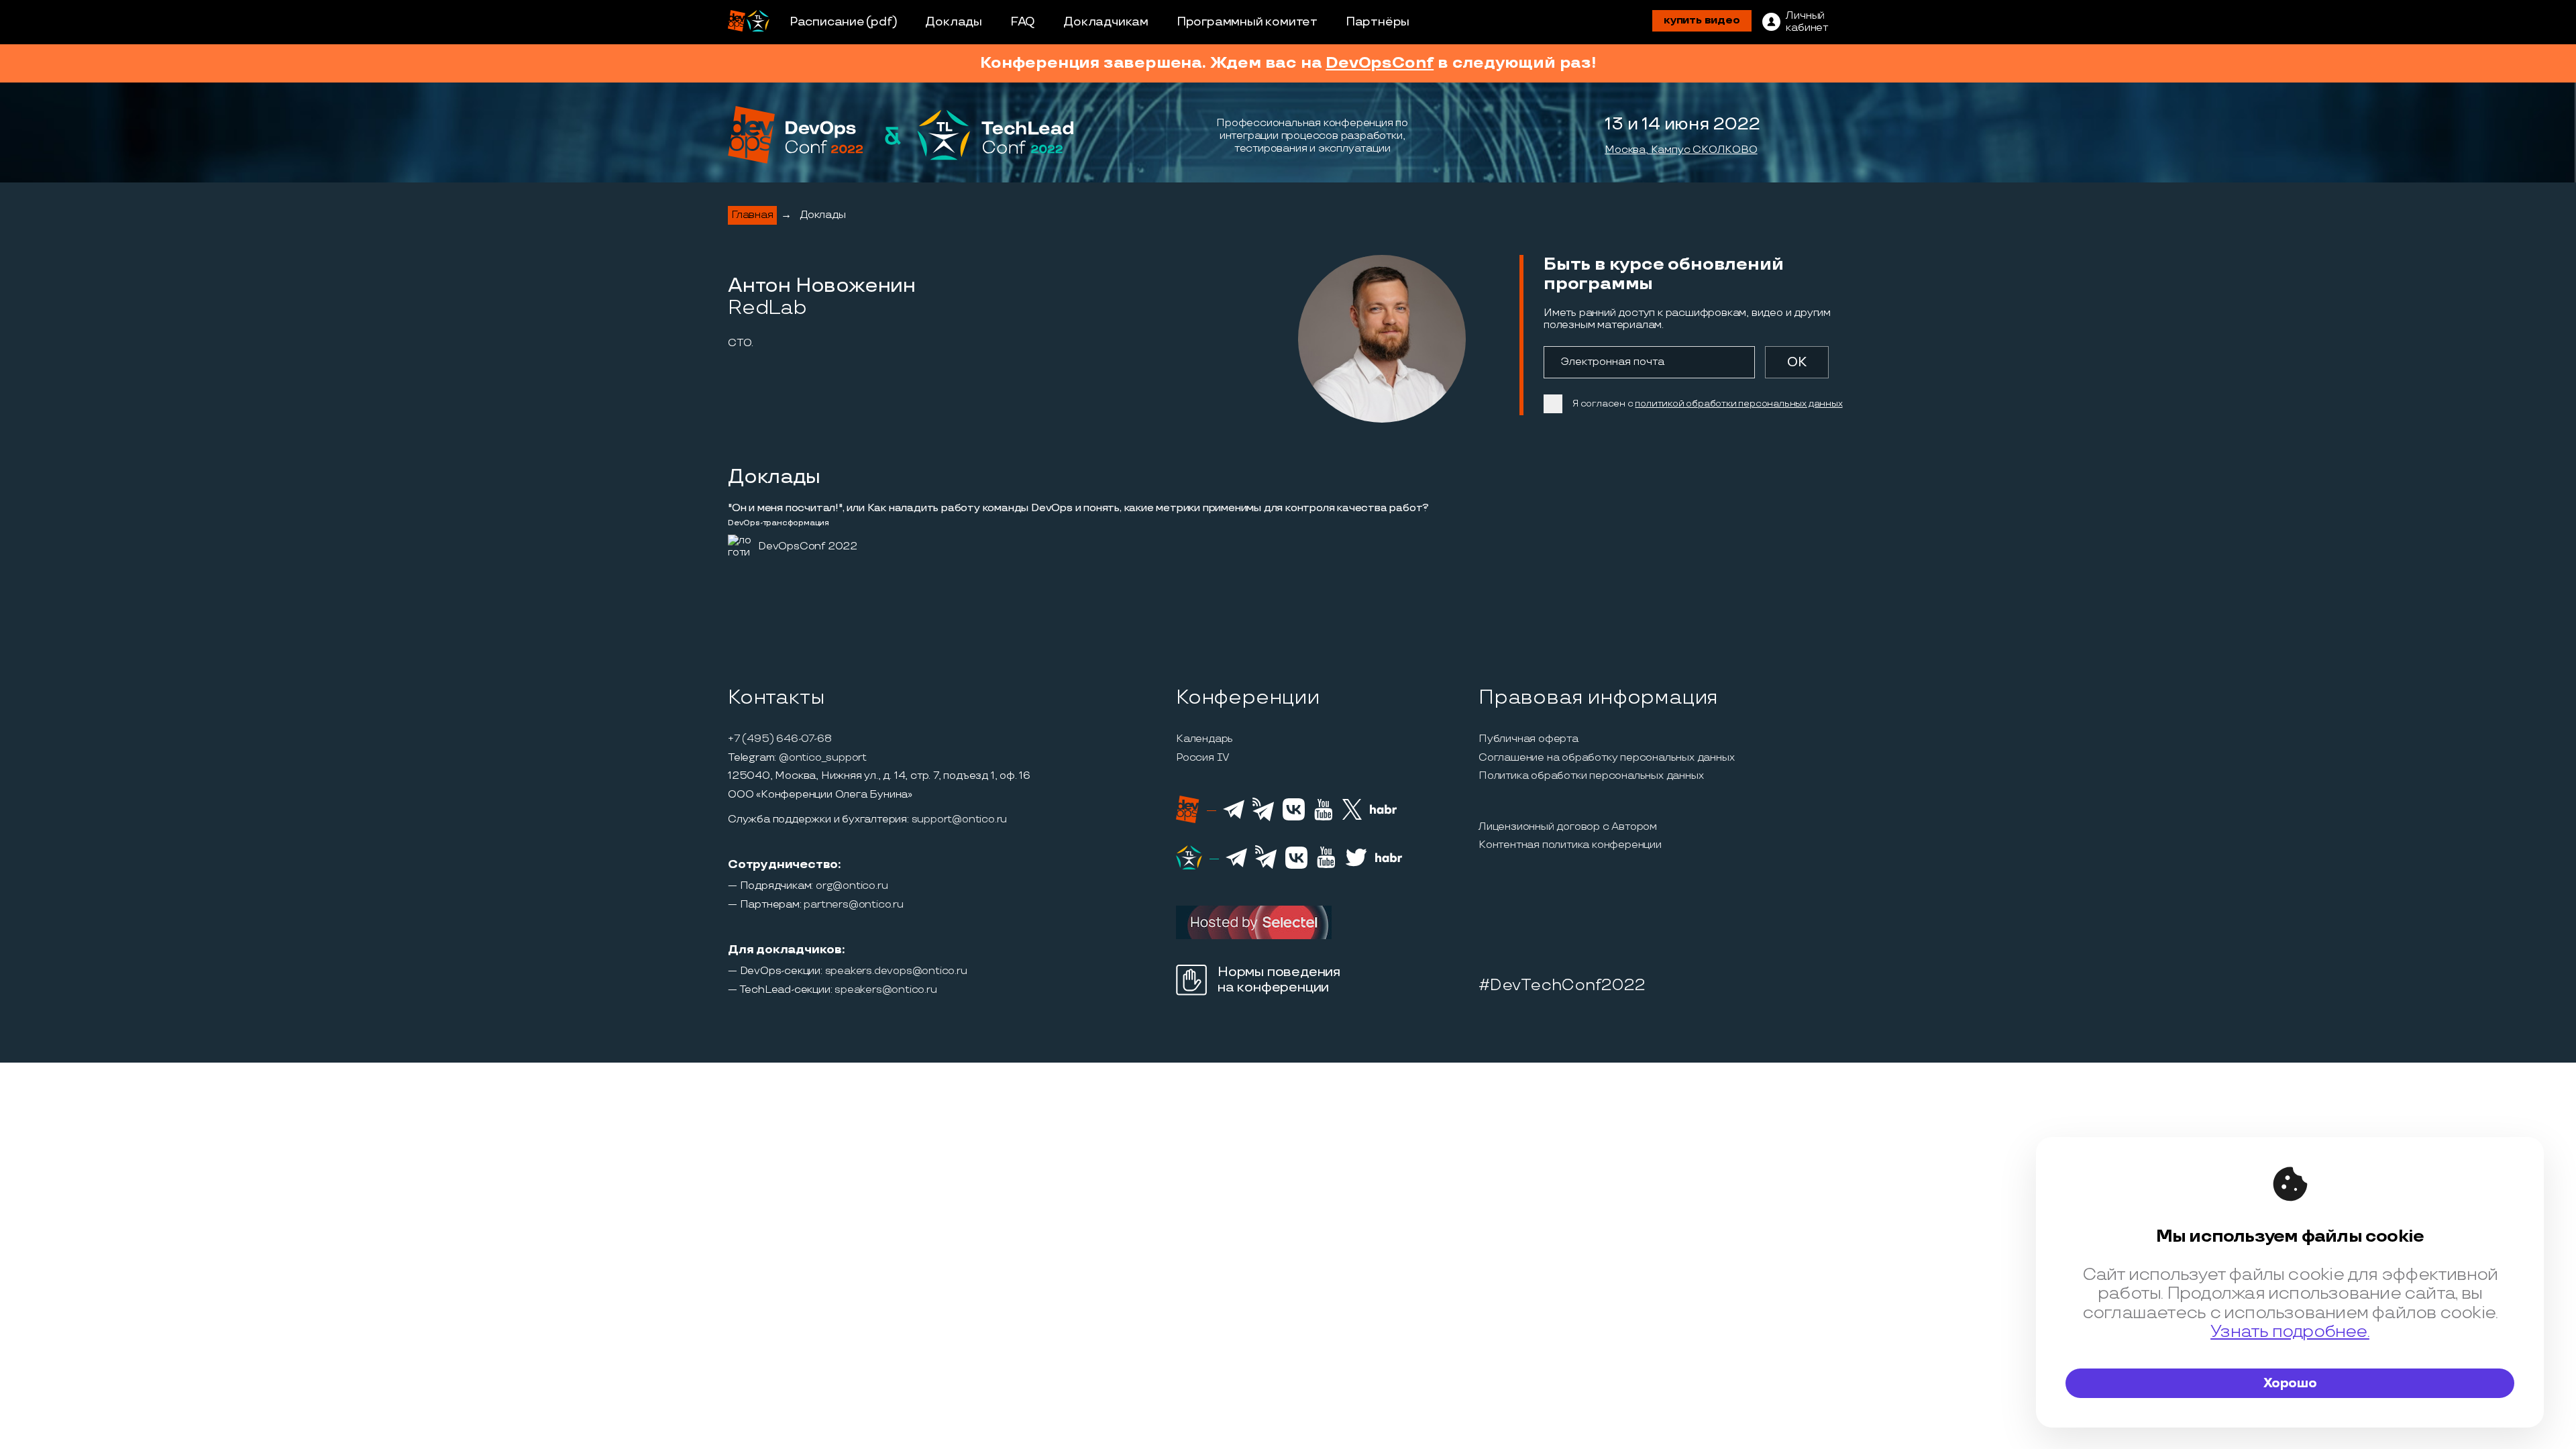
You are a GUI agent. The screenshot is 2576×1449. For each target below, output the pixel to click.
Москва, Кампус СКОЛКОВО (1681, 150)
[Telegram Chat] (1234, 817)
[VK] (1294, 818)
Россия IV (1203, 758)
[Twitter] (1352, 818)
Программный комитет (1247, 22)
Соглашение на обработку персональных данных (1606, 758)
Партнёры (1378, 22)
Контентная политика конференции (1570, 845)
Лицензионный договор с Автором (1568, 827)
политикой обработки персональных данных (1738, 404)
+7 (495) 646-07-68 (780, 739)
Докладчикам (1106, 22)
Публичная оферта (1528, 739)
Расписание (827, 22)
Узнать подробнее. (2290, 1332)
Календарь (1204, 739)
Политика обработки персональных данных (1591, 776)
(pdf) (882, 22)
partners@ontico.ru (853, 905)
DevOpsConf (1380, 63)
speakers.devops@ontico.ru (896, 971)
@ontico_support (823, 758)
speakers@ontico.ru (885, 990)
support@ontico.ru (960, 820)
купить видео (1702, 20)
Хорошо (2290, 1383)
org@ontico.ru (852, 886)
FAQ (1023, 22)
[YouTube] (1323, 818)
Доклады (954, 22)
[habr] (1384, 812)
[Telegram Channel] (1264, 820)
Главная (752, 215)
